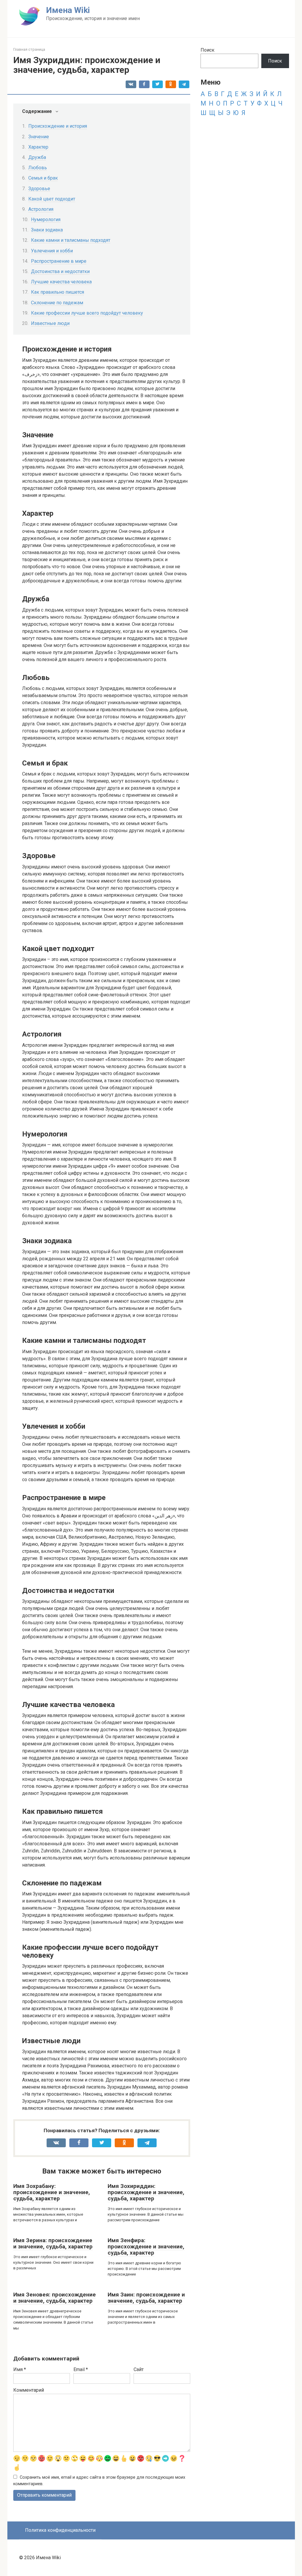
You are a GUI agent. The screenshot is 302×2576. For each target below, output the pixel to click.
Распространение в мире (59, 261)
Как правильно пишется (58, 292)
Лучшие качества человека (61, 282)
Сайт (139, 2369)
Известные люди (50, 323)
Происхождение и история (58, 126)
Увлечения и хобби (52, 251)
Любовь (38, 168)
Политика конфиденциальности (60, 2530)
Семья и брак (43, 178)
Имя (20, 2369)
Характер (38, 147)
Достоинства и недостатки (60, 271)
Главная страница (29, 49)
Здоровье (39, 189)
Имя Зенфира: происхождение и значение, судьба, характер (146, 2246)
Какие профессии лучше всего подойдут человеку (87, 313)
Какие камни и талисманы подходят (71, 240)
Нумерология (46, 220)
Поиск (207, 50)
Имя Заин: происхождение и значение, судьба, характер (146, 2298)
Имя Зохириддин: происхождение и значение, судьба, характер (146, 2192)
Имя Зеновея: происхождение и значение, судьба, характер (55, 2298)
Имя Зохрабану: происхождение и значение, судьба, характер (52, 2192)
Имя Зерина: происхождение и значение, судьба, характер (53, 2243)
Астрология (41, 209)
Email (81, 2369)
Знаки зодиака (47, 230)
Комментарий (29, 2390)
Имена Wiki (68, 10)
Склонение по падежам (57, 303)
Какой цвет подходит (52, 199)
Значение (39, 137)
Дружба (37, 157)
